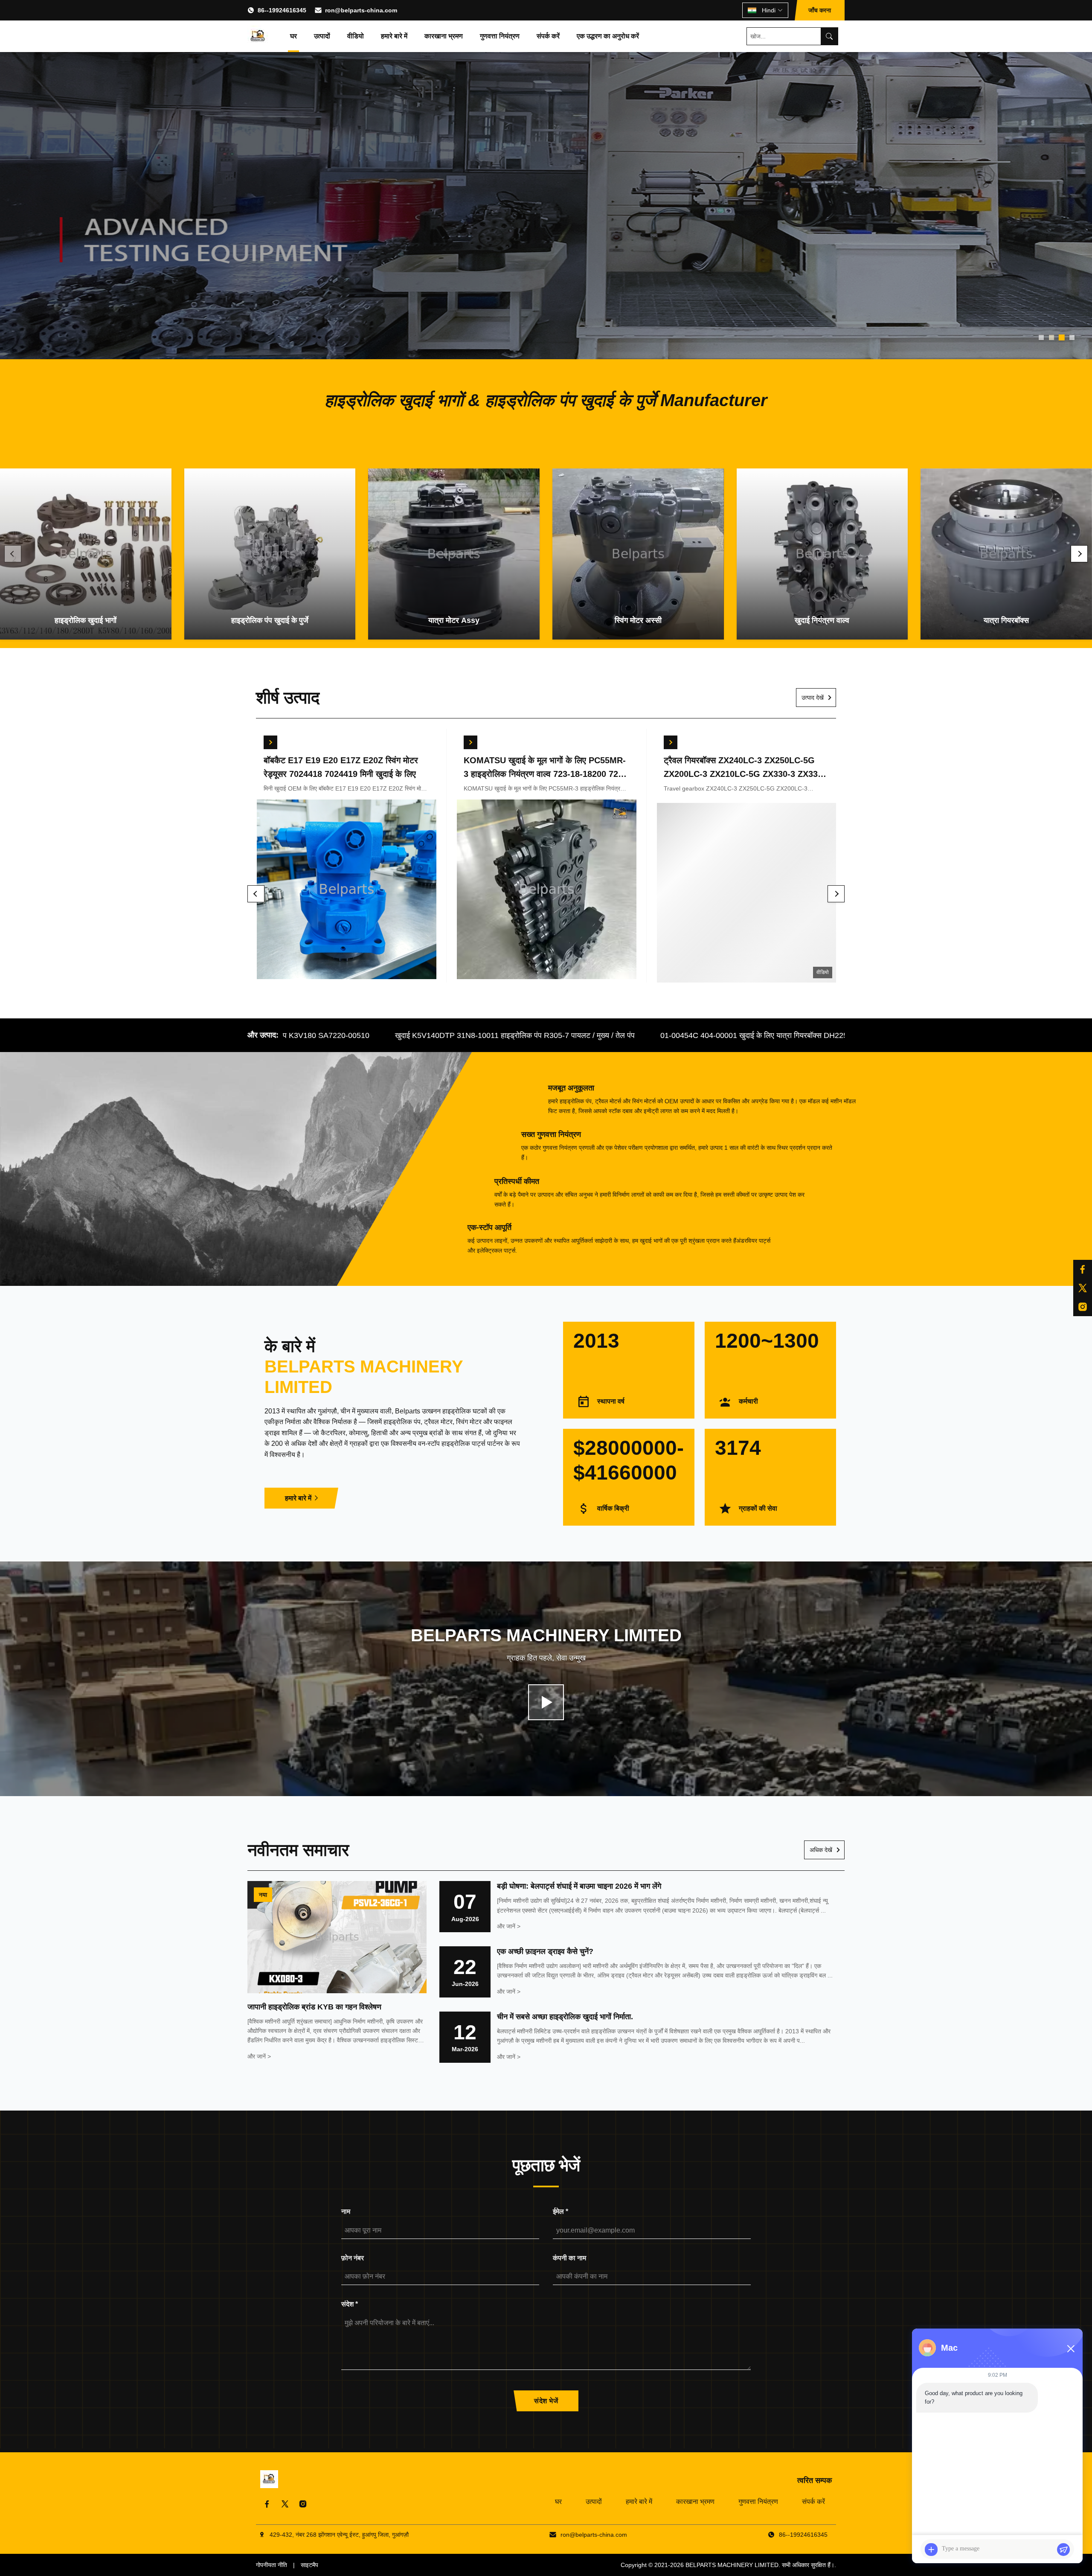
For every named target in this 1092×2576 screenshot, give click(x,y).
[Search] (829, 36)
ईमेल (561, 2211)
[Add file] (931, 2550)
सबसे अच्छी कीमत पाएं (346, 891)
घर (293, 36)
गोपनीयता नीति (272, 2565)
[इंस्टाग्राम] (1083, 1307)
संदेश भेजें (546, 2401)
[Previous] (13, 554)
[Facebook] (267, 2504)
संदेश (350, 2304)
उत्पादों (322, 36)
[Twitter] (285, 2504)
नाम (346, 2211)
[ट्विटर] (1083, 1288)
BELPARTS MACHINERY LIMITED (732, 2565)
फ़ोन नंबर (353, 2258)
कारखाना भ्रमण (444, 36)
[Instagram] (303, 2504)
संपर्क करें (548, 36)
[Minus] (1071, 2349)
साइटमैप (309, 2565)
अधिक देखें (821, 1850)
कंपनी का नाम (569, 2258)
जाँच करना (820, 10)
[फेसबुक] (1083, 1269)
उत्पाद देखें (813, 698)
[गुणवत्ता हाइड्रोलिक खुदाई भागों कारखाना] (546, 206)
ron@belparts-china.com (361, 10)
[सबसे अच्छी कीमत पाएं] (270, 742)
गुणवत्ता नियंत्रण (500, 36)
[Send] (1063, 2550)
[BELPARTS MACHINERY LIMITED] (258, 36)
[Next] (1079, 554)
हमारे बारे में (394, 36)
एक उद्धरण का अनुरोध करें (608, 36)
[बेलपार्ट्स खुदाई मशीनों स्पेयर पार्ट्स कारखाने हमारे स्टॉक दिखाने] (546, 1702)
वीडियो (356, 36)
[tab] (1041, 337)
